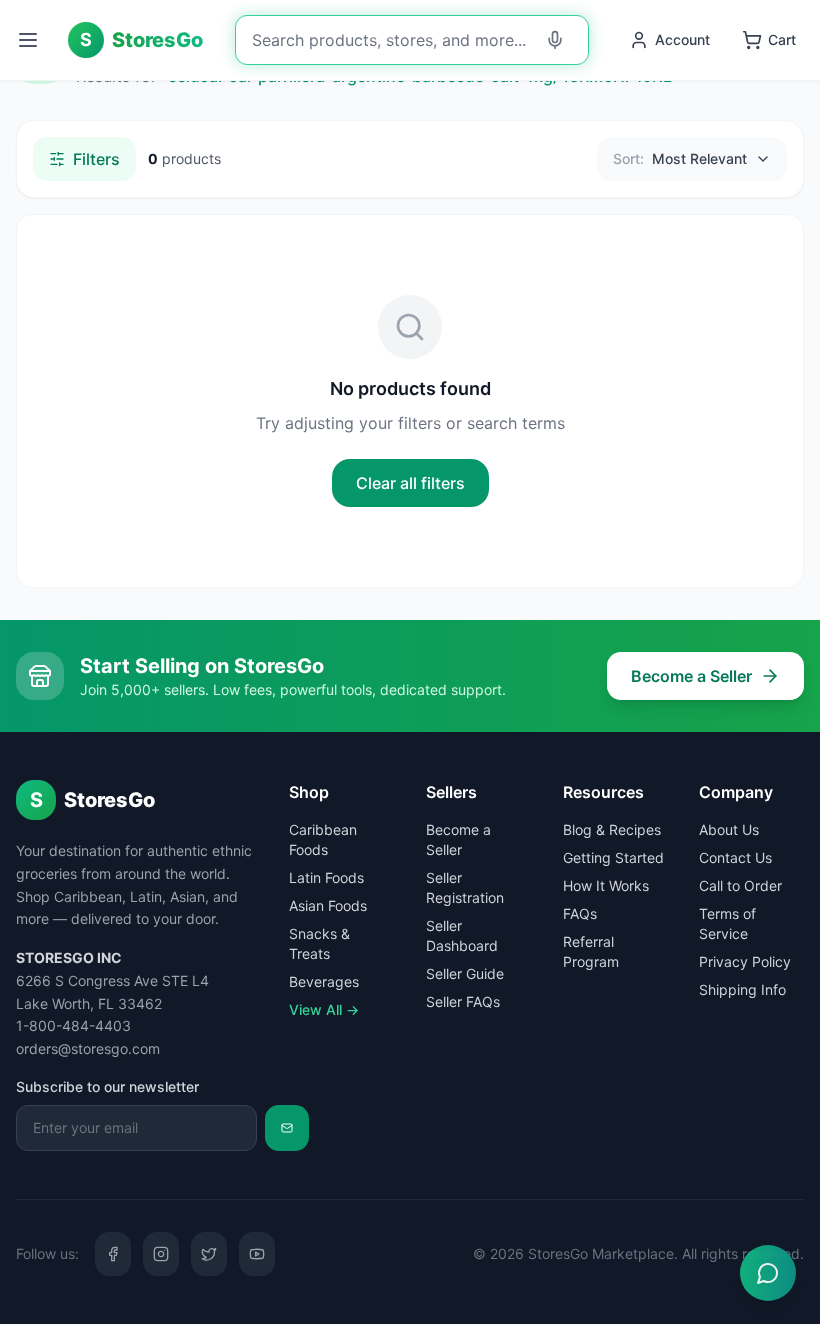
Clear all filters (410, 483)
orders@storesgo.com (88, 1048)
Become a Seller (691, 676)
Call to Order (740, 885)
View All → (324, 1009)
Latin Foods (326, 877)
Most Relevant (680, 158)
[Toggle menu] (30, 40)
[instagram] (161, 1254)
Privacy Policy (745, 961)
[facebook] (113, 1254)
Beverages (324, 981)
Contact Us (735, 857)
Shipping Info (742, 989)
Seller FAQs (463, 1001)
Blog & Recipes (612, 829)
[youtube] (257, 1254)
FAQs (580, 913)
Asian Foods (328, 905)
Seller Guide (465, 973)
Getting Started (613, 857)
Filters (96, 159)
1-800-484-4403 (73, 1025)
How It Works (606, 885)
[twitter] (209, 1254)
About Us (729, 829)
